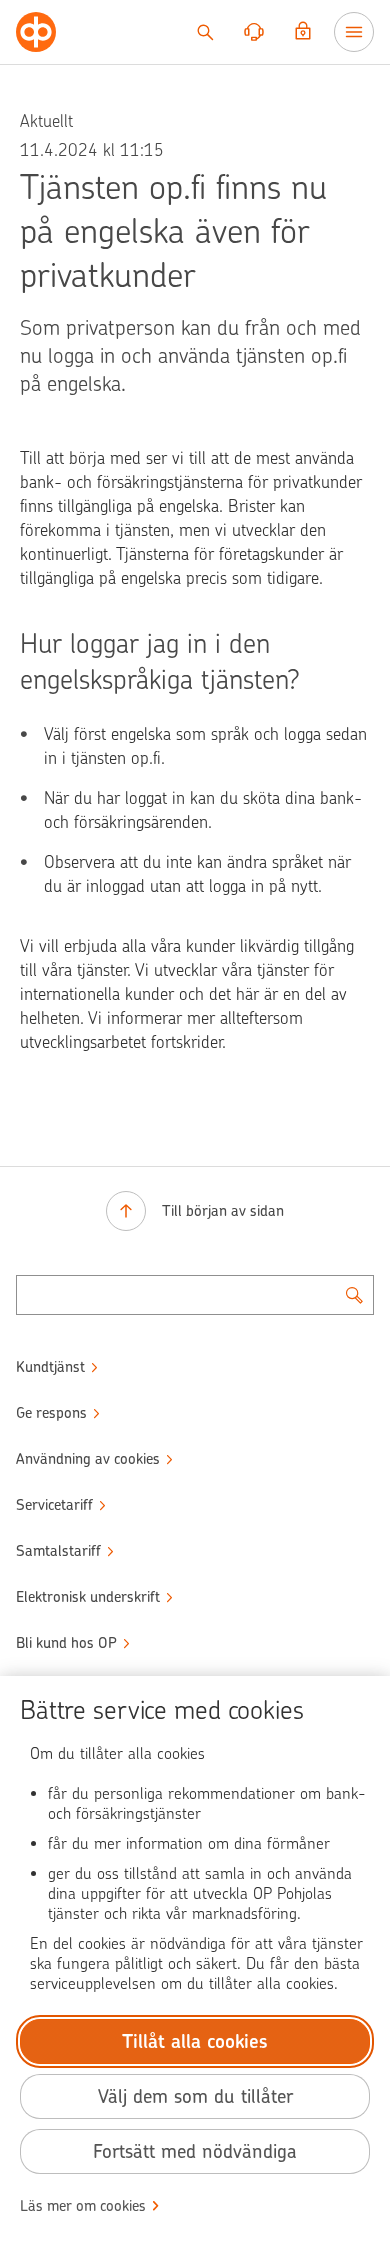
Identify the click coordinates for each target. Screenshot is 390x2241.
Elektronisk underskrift (88, 1597)
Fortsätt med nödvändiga (195, 2151)
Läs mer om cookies (83, 2206)
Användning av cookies (88, 1459)
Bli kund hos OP (66, 1643)
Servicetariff (54, 1505)
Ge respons (51, 1413)
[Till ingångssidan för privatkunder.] (36, 32)
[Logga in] (303, 32)
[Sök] (205, 32)
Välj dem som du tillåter (195, 2096)
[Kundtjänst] (254, 32)
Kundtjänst (50, 1367)
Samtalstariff (58, 1551)
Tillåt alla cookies (195, 2041)
